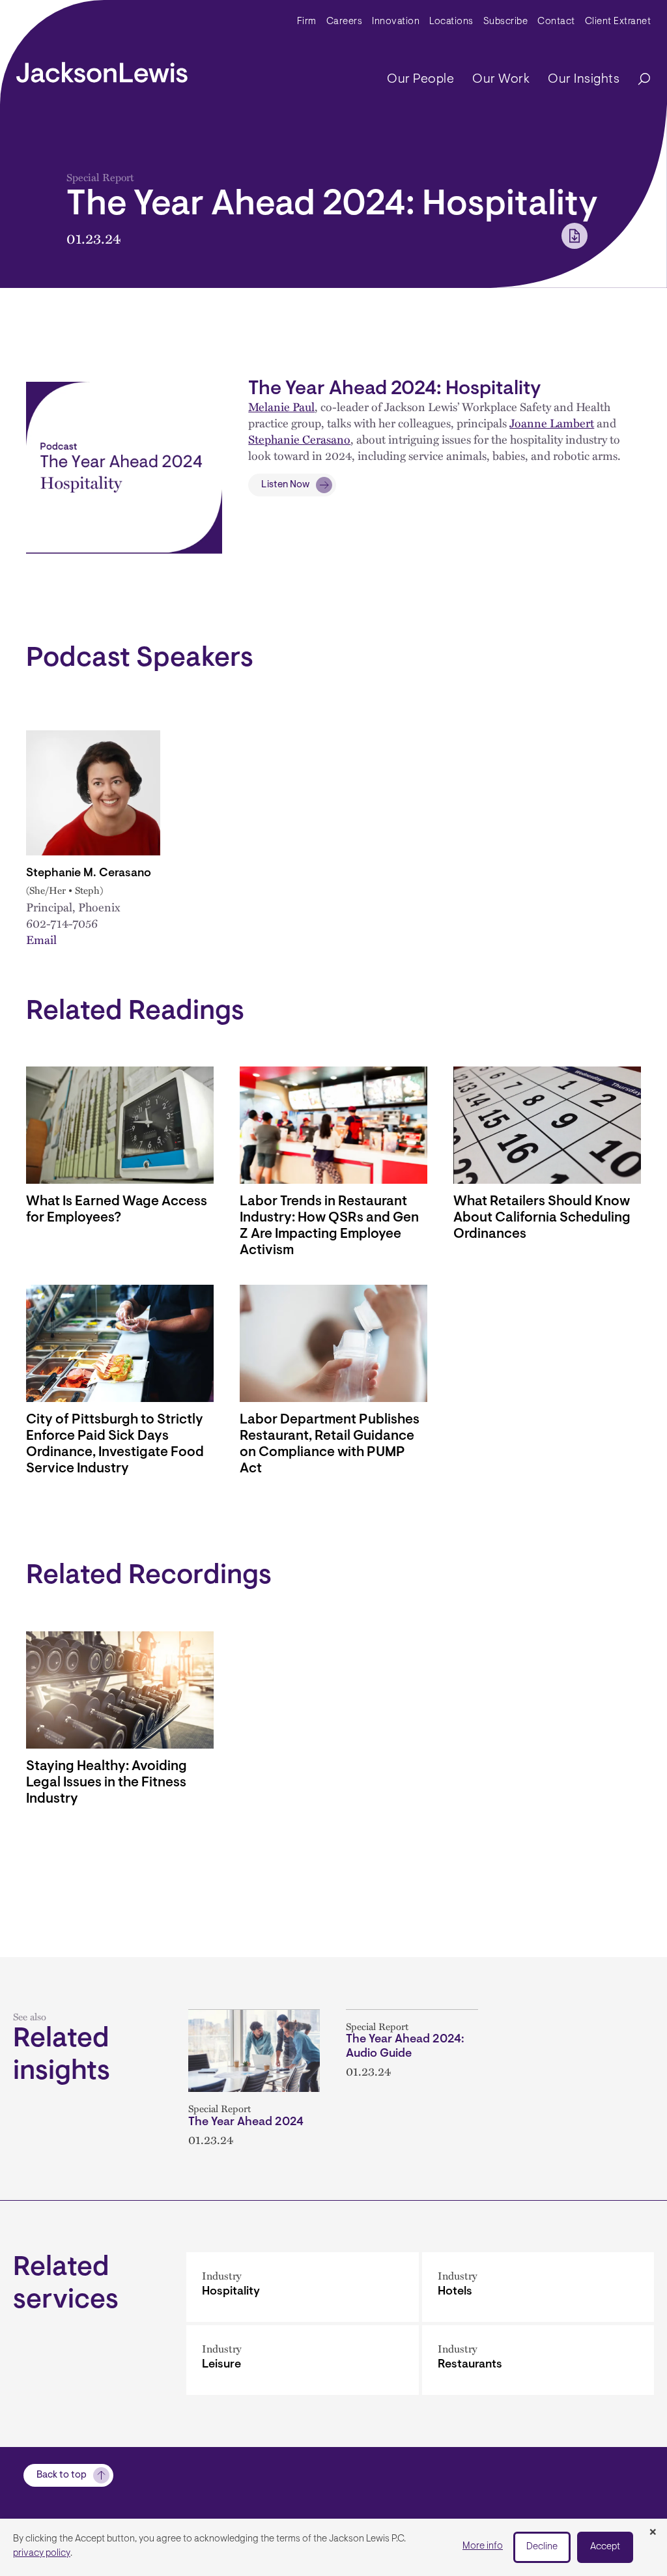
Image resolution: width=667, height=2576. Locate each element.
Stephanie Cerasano (299, 439)
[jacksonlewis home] (102, 69)
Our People (420, 79)
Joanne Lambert (552, 422)
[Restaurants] (538, 2360)
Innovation (396, 22)
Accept (605, 2547)
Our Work (501, 79)
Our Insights (584, 79)
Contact (556, 22)
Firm (307, 22)
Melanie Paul (281, 406)
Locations (451, 22)
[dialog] (333, 2547)
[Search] (638, 80)
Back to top (62, 2475)
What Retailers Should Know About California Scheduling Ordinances (542, 1218)
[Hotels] (538, 2287)
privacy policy (42, 2554)
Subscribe (506, 22)
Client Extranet (618, 22)
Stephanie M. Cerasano (89, 874)
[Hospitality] (303, 2287)
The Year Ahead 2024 (246, 2123)
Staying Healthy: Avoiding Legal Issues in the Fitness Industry (106, 1783)
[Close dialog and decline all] (653, 2533)
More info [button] (483, 2546)
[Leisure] (303, 2360)
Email (41, 939)
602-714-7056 (62, 923)
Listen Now (285, 485)
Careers (345, 22)
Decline (542, 2547)
